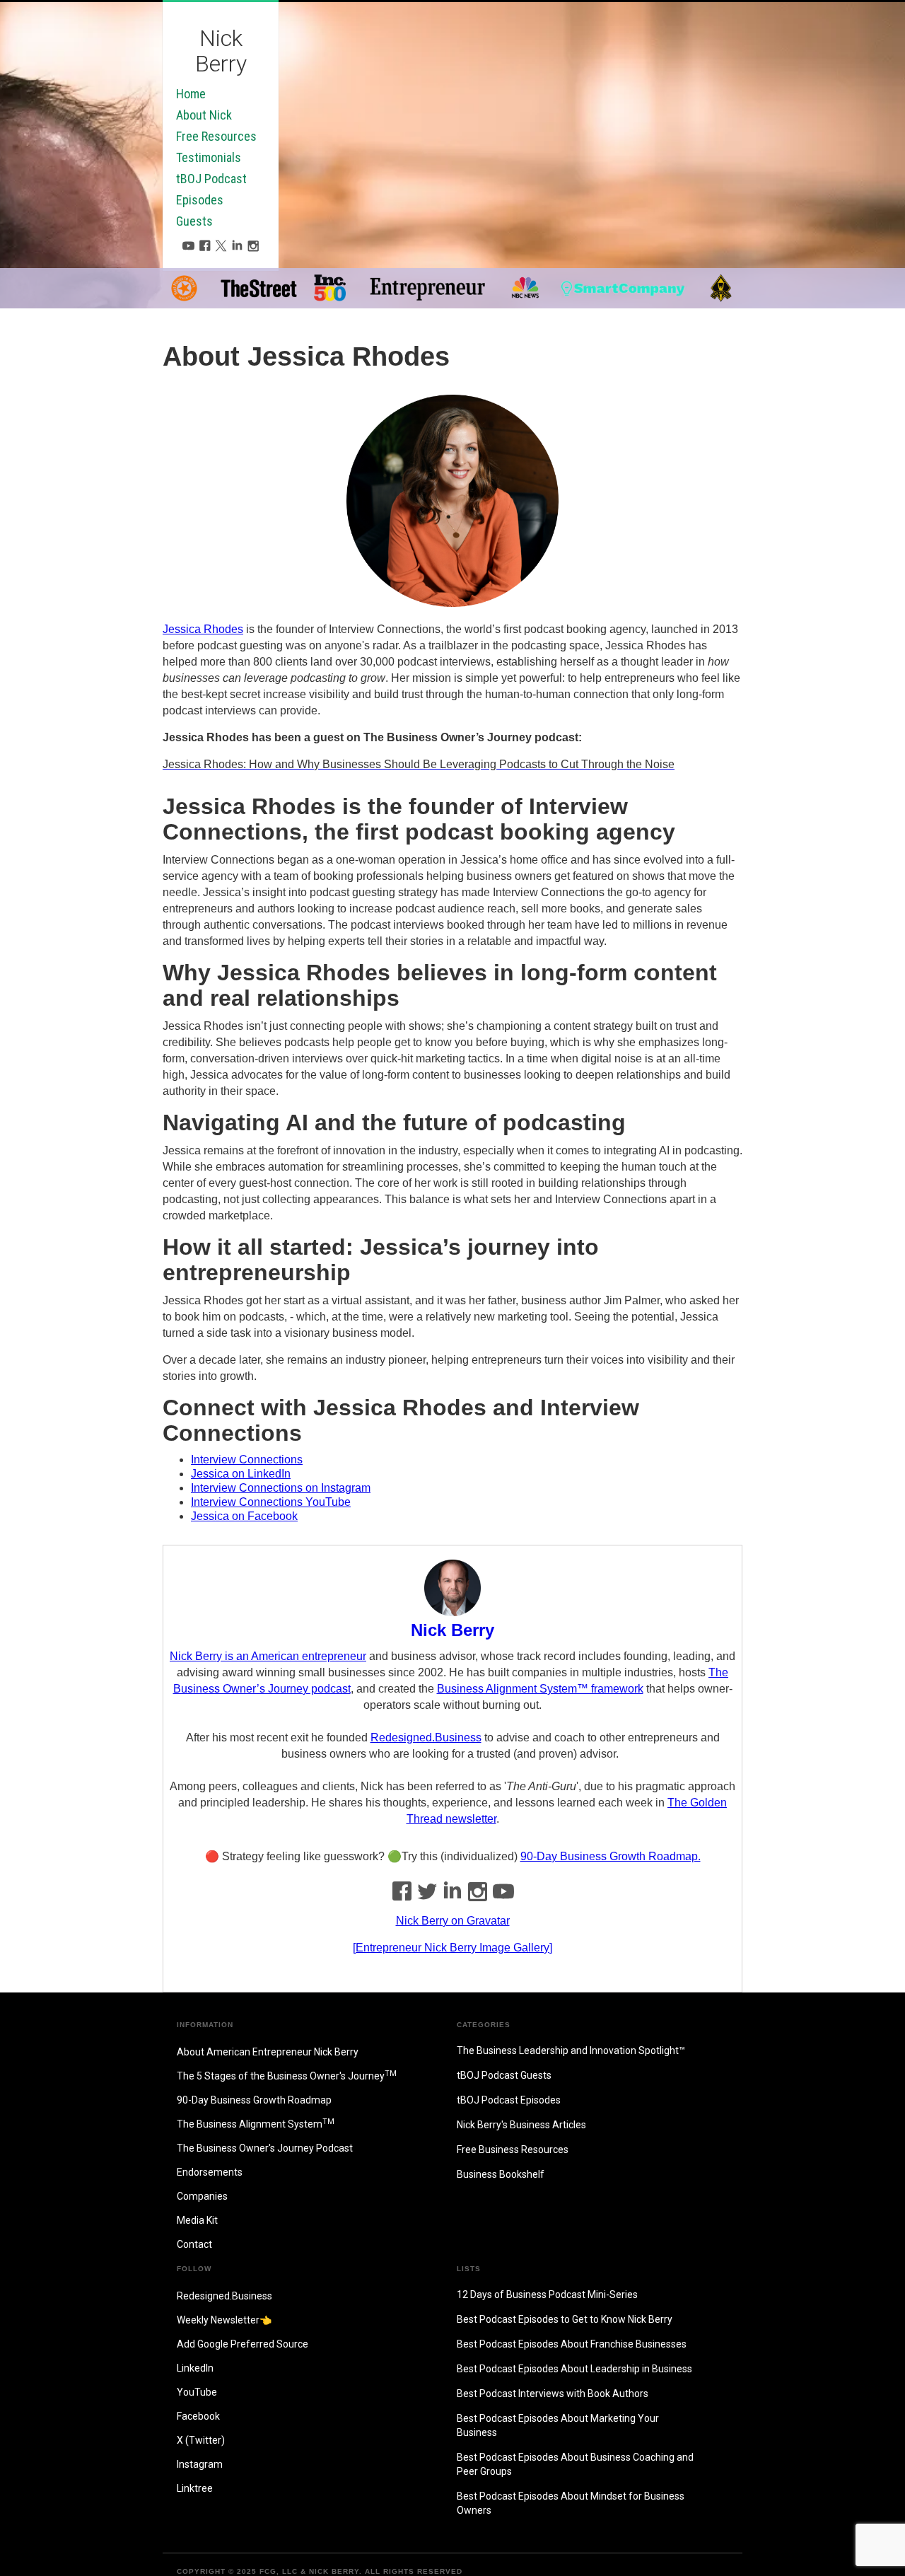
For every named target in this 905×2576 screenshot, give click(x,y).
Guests (194, 221)
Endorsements (210, 2172)
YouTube (197, 2392)
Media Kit (197, 2220)
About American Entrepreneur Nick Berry (268, 2052)
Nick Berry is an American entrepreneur (268, 1656)
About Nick (204, 115)
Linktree (195, 2488)
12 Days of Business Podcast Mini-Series (547, 2294)
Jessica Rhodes (203, 629)
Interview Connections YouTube (271, 1502)
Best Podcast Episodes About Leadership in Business (574, 2369)
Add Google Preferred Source (243, 2344)
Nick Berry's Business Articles (521, 2125)
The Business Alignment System (256, 2123)
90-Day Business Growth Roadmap (254, 2100)
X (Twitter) (201, 2440)
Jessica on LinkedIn (241, 1474)
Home (191, 94)
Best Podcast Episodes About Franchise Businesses (572, 2344)
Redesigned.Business (426, 1737)
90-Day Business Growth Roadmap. (611, 1856)
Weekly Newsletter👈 (224, 2320)
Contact (194, 2244)
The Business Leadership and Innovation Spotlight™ (571, 2050)
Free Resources (216, 137)
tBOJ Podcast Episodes (509, 2100)
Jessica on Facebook (244, 1516)
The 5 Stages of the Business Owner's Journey (287, 2075)
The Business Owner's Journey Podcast (265, 2148)
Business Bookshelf (501, 2174)
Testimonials (209, 158)
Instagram (200, 2464)
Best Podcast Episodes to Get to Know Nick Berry (565, 2319)
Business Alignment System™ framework (540, 1689)
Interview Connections (247, 1460)
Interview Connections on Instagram (281, 1488)
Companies (202, 2196)
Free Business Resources (513, 2149)
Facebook (198, 2416)
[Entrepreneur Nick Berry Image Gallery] (452, 1948)
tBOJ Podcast (211, 179)
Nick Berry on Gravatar (453, 1921)
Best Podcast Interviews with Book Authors (553, 2394)
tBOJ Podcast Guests (504, 2075)
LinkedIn (195, 2368)
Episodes (200, 200)
